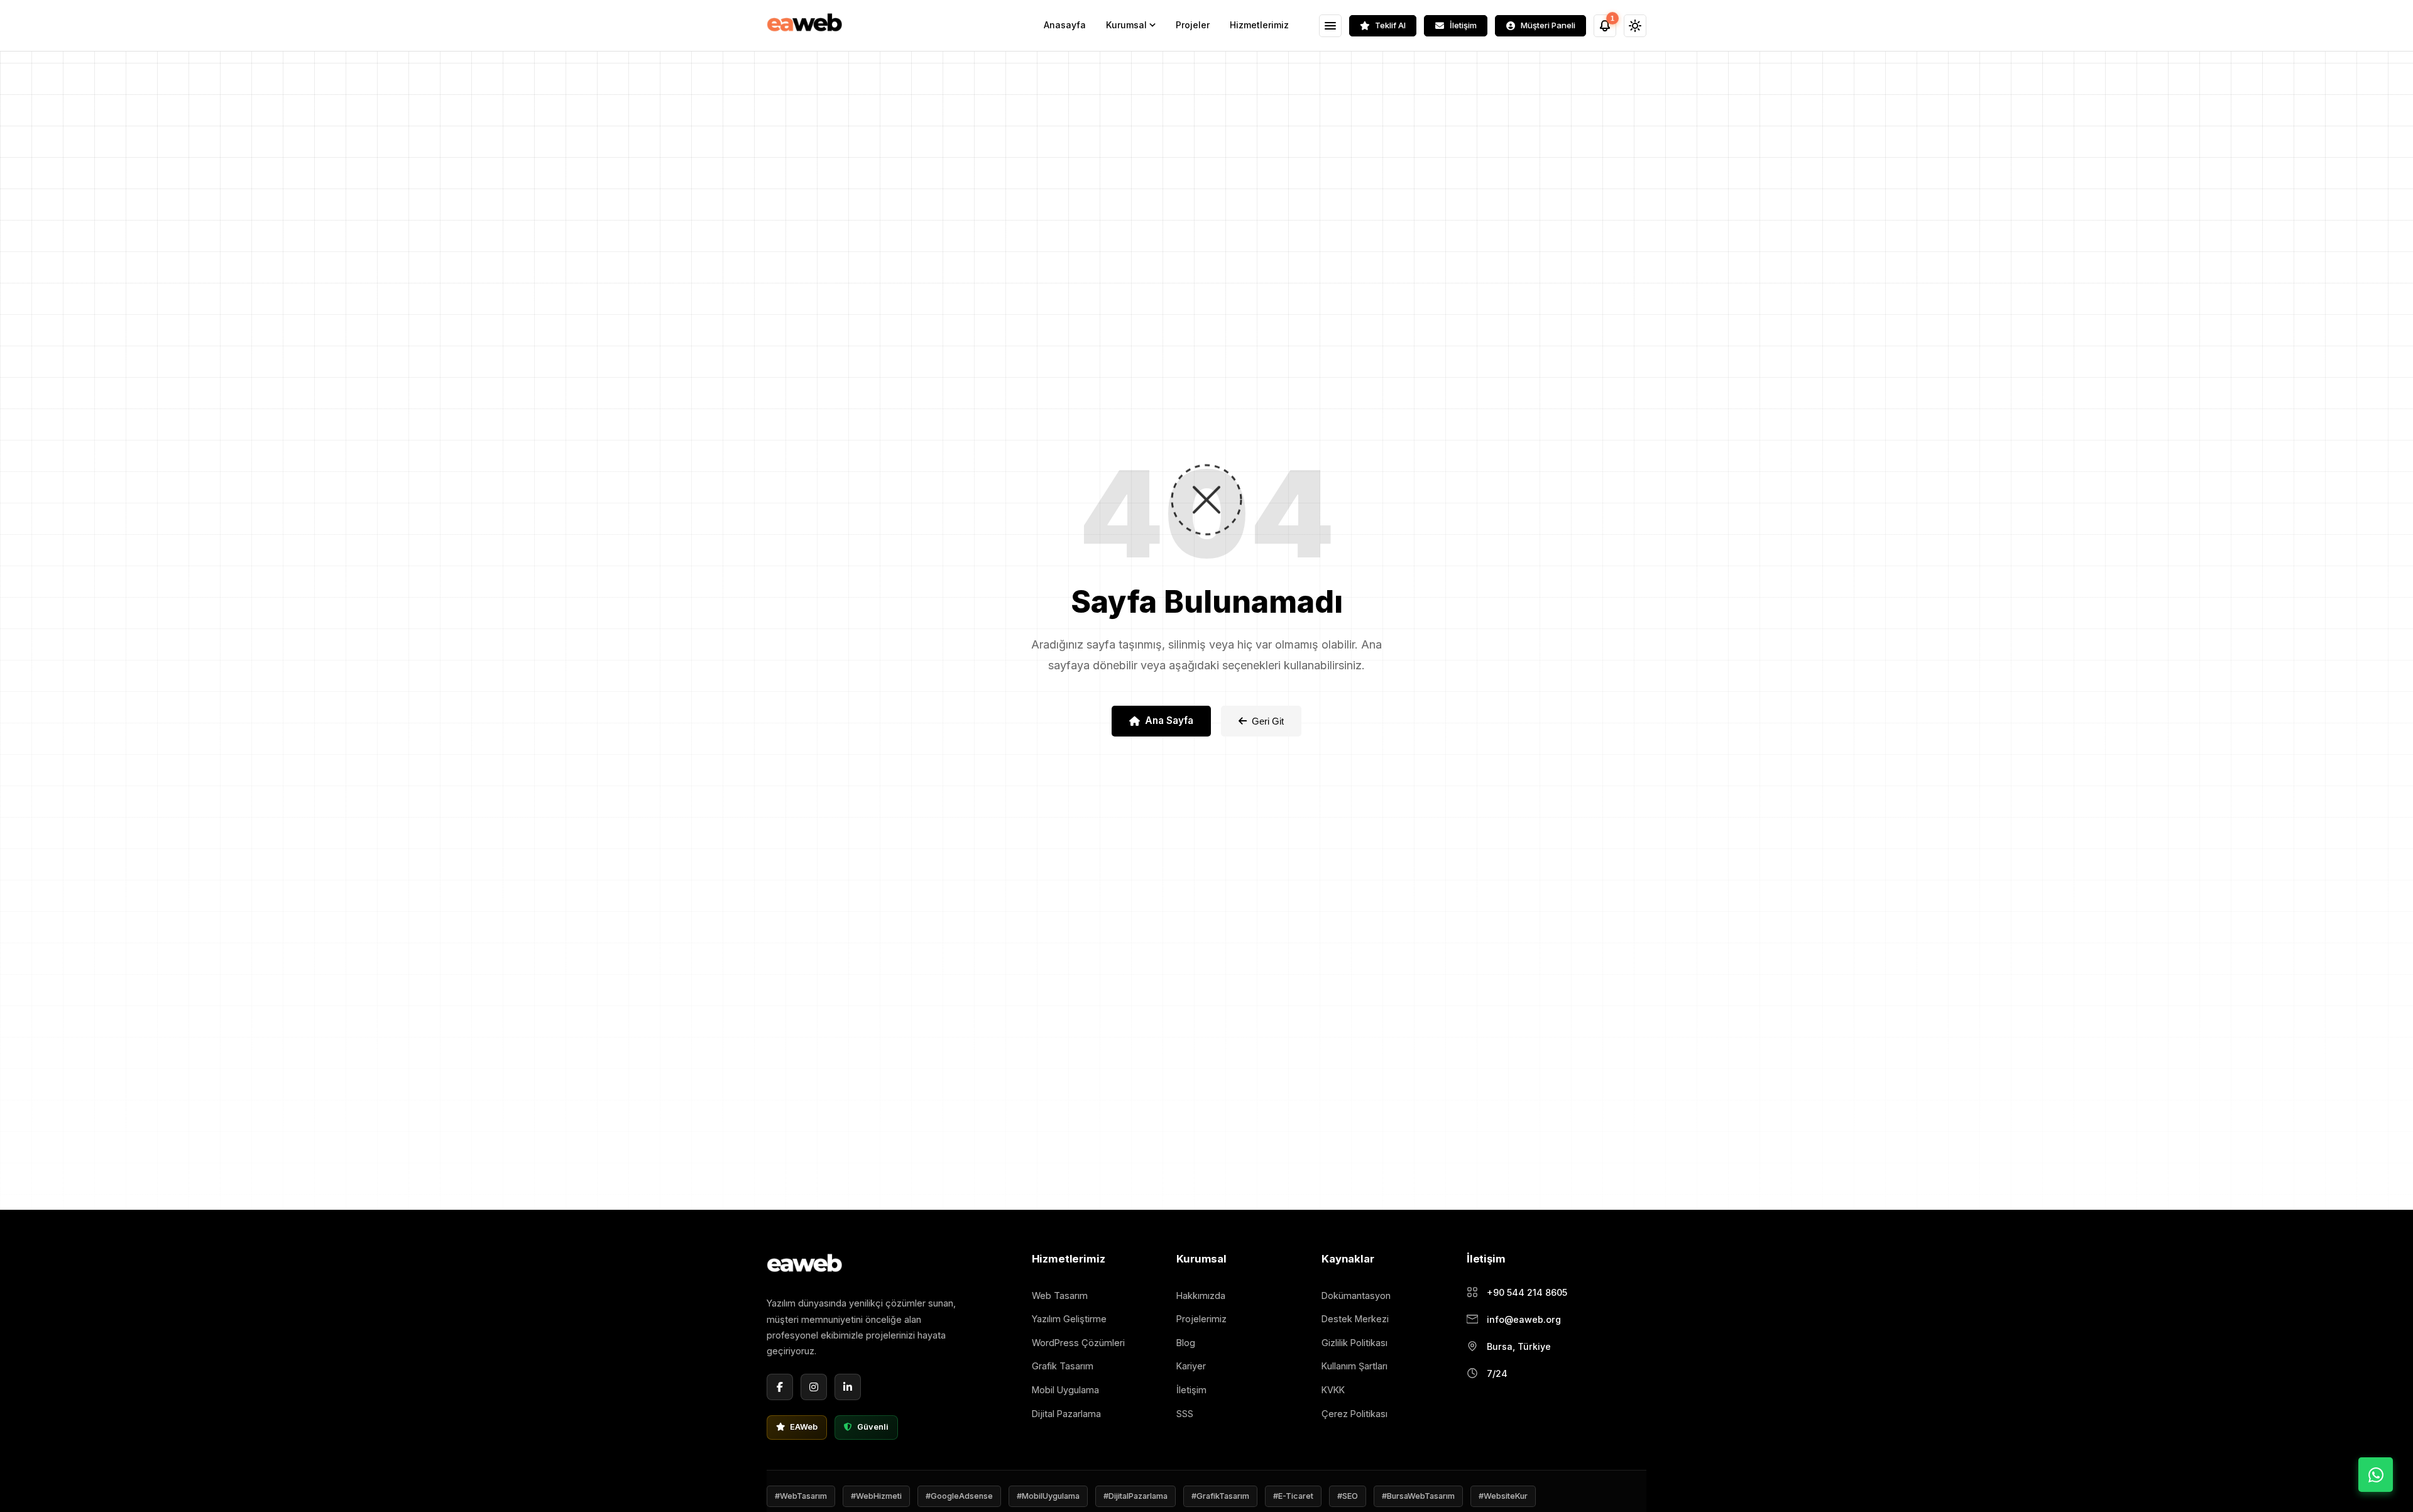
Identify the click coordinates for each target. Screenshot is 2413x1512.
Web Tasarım (1060, 1296)
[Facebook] (780, 1387)
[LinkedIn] (848, 1387)
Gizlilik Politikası (1354, 1343)
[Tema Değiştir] (1635, 26)
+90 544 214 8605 (1527, 1292)
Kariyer (1191, 1366)
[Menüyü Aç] (1330, 26)
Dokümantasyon (1356, 1296)
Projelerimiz (1201, 1319)
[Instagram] (814, 1387)
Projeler (1193, 25)
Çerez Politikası (1354, 1414)
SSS (1185, 1414)
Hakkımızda (1201, 1296)
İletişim (1191, 1390)
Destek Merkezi (1355, 1319)
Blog (1186, 1343)
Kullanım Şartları (1354, 1366)
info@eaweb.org (1524, 1319)
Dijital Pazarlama (1066, 1414)
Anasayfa (1065, 25)
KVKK (1333, 1390)
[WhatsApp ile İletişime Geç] (2376, 1475)
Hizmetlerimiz (1259, 25)
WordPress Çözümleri (1078, 1343)
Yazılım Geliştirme (1069, 1319)
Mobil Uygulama (1065, 1390)
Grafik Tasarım (1063, 1366)
